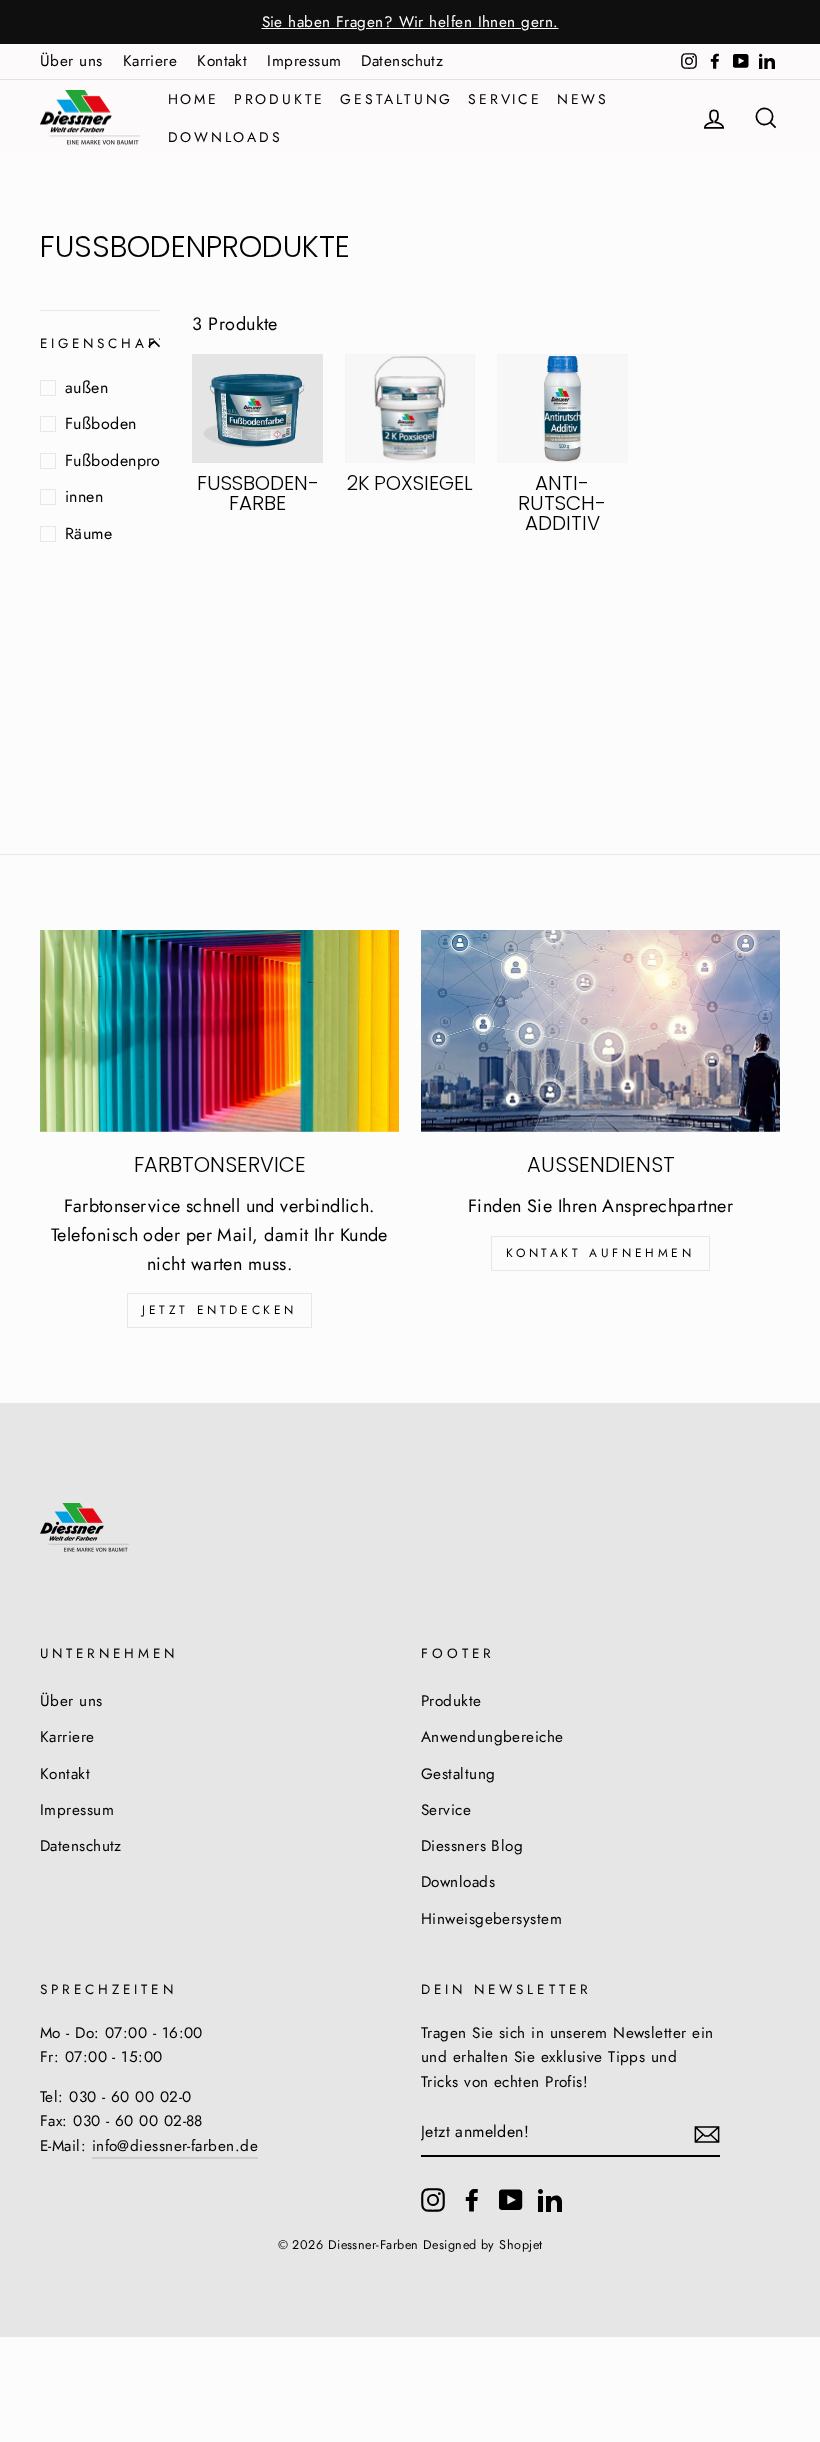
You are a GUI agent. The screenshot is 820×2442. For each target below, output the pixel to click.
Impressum (304, 61)
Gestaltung (396, 99)
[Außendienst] (600, 1031)
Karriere (150, 61)
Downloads (225, 137)
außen (86, 387)
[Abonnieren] (707, 2132)
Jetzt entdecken (219, 1310)
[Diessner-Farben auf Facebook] (472, 2199)
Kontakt (222, 61)
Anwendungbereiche (492, 1737)
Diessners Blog (472, 1846)
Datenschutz (402, 61)
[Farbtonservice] (219, 1031)
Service (505, 99)
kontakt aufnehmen (600, 1253)
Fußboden (101, 423)
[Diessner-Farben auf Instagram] (433, 2199)
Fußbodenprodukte (112, 460)
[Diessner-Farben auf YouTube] (511, 2199)
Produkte (279, 99)
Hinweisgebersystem (491, 1919)
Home (193, 99)
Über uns (71, 61)
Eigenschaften (100, 343)
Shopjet (520, 2245)
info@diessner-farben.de (175, 2146)
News (583, 99)
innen (84, 496)
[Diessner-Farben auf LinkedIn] (550, 2199)
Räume (88, 533)
